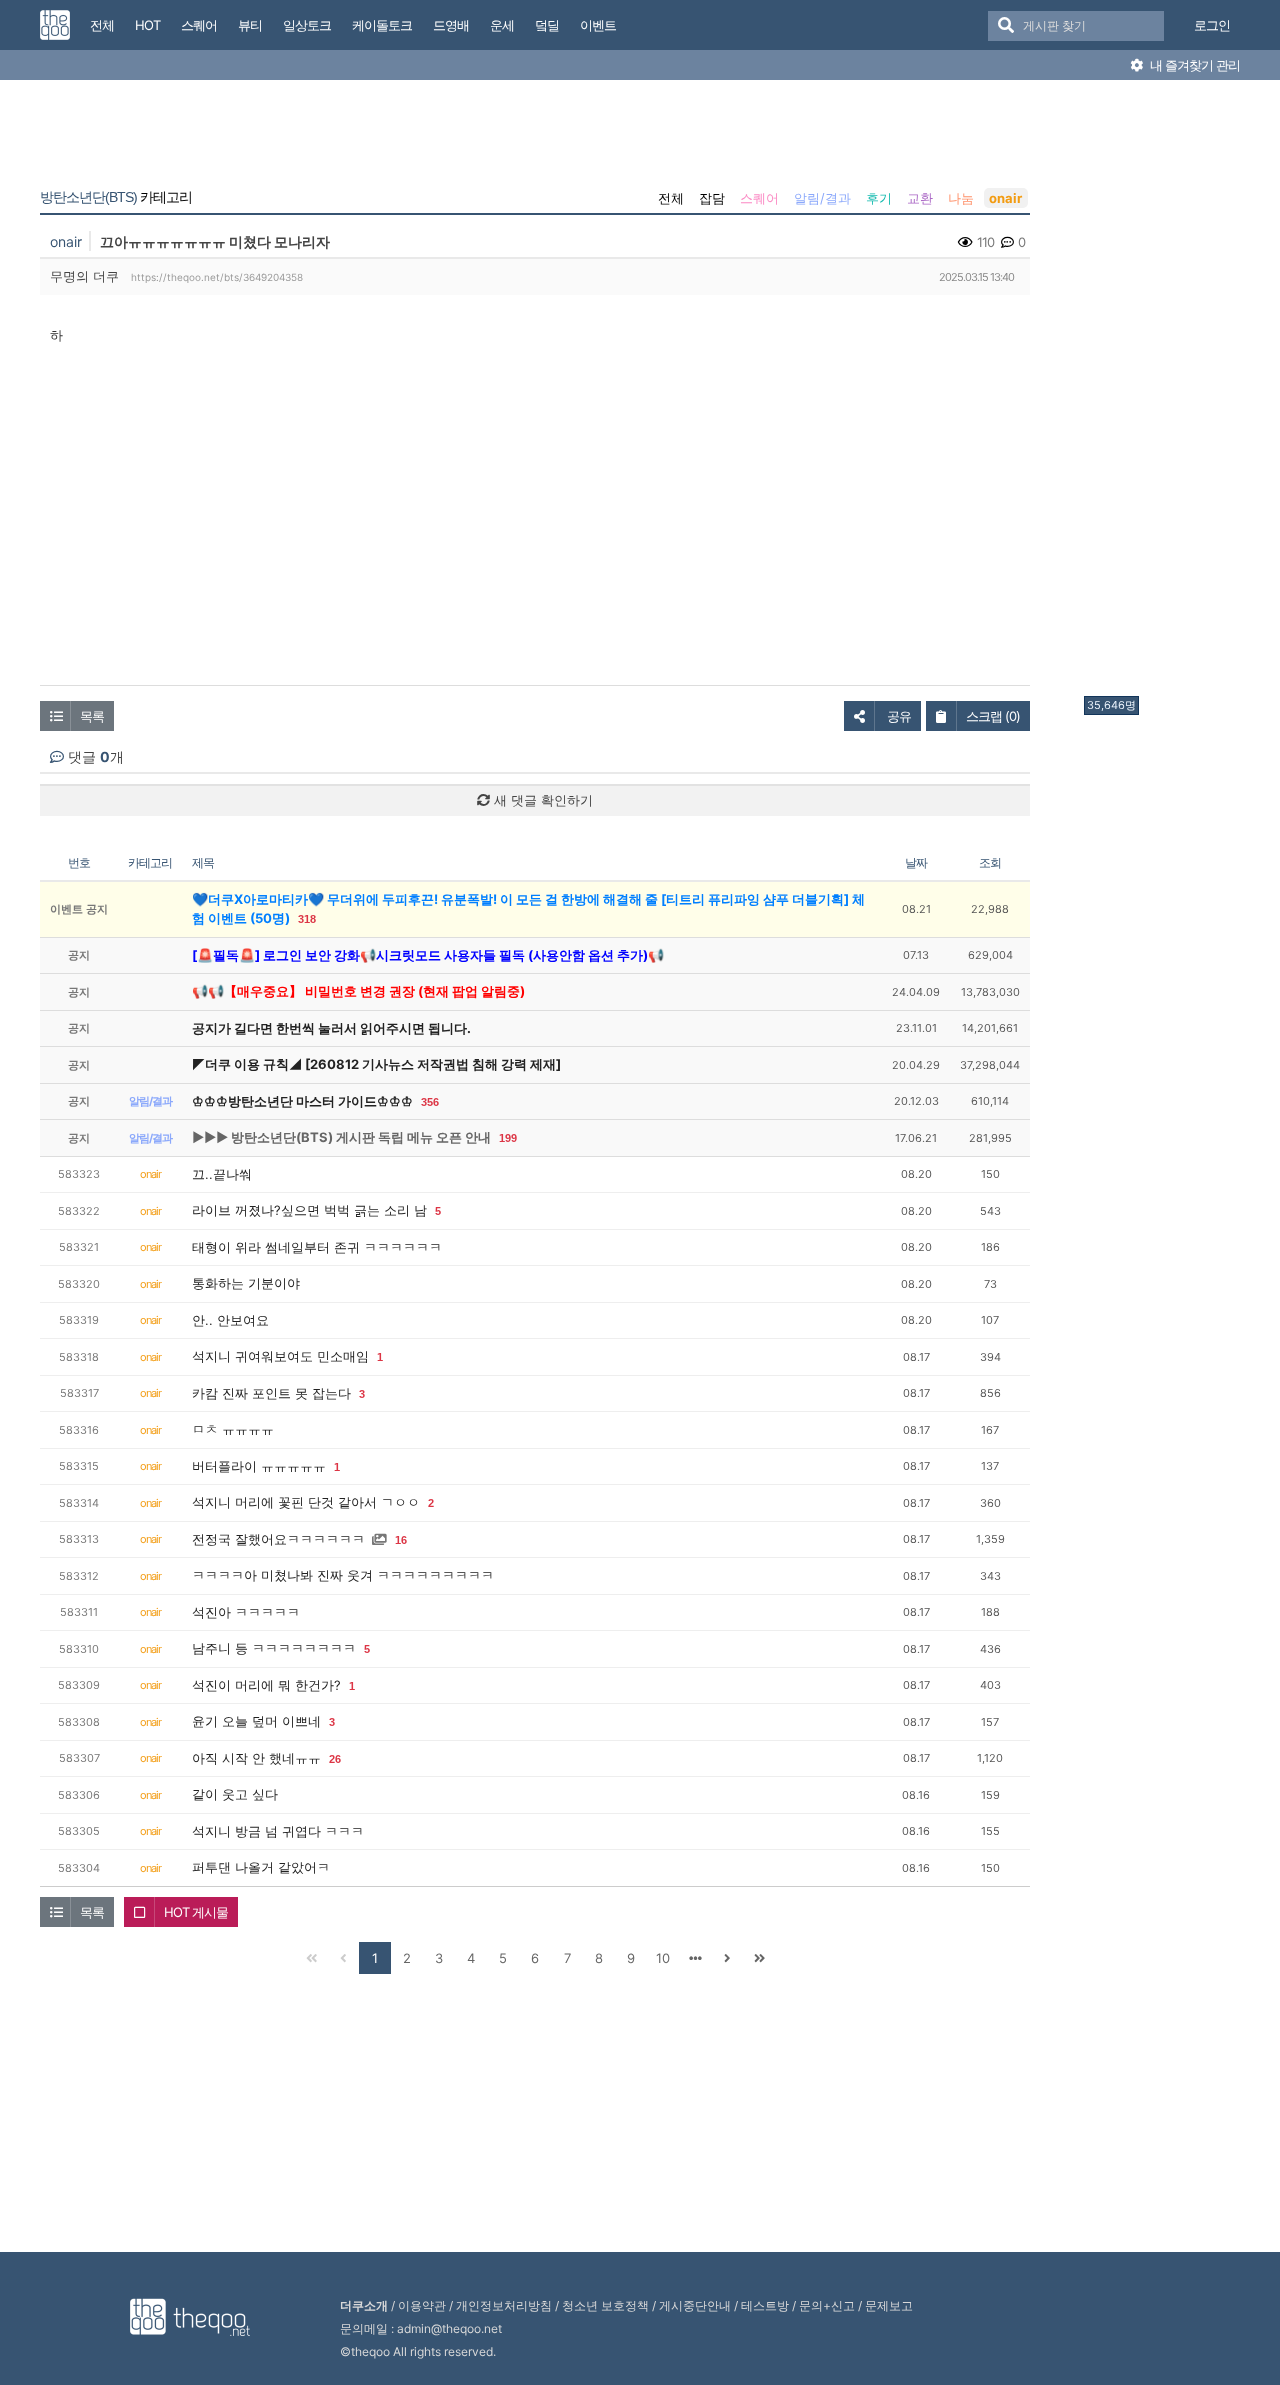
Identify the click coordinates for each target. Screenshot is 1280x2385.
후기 (879, 198)
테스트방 (765, 2305)
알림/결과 (822, 198)
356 (430, 1102)
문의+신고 (827, 2305)
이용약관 (422, 2305)
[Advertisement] (1164, 393)
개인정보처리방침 (504, 2305)
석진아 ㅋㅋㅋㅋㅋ (246, 1612)
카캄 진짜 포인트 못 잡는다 (271, 1393)
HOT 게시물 (196, 1912)
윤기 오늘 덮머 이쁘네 (256, 1721)
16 (401, 1540)
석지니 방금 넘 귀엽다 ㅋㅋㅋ (278, 1831)
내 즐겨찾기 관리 (1193, 65)
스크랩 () (993, 716)
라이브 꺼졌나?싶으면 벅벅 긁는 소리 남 (309, 1210)
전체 (671, 198)
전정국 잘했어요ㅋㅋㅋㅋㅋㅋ (278, 1539)
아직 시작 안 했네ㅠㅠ (256, 1758)
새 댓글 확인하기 (541, 800)
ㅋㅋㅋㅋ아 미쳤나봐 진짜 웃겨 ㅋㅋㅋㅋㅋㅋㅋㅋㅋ (343, 1575)
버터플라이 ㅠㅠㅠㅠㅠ (259, 1466)
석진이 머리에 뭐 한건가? (266, 1685)
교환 (920, 198)
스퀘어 (759, 198)
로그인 (1212, 25)
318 (307, 919)
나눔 (961, 198)
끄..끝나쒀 (222, 1174)
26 (335, 1759)
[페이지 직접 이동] (695, 1958)
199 (508, 1138)
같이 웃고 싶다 (235, 1794)
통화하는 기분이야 (246, 1283)
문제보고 (889, 2305)
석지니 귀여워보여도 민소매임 (280, 1356)
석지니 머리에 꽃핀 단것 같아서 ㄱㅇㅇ (306, 1502)
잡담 (712, 198)
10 (663, 1958)
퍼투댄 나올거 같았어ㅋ (261, 1867)
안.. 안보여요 (230, 1320)
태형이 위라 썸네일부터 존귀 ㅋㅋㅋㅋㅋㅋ (317, 1247)
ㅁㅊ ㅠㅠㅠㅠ (233, 1429)
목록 (92, 716)
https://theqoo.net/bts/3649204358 (217, 277)
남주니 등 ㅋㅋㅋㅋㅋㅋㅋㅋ (274, 1648)
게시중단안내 (695, 2305)
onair (1005, 198)
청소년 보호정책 (605, 2305)
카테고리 (116, 197)
